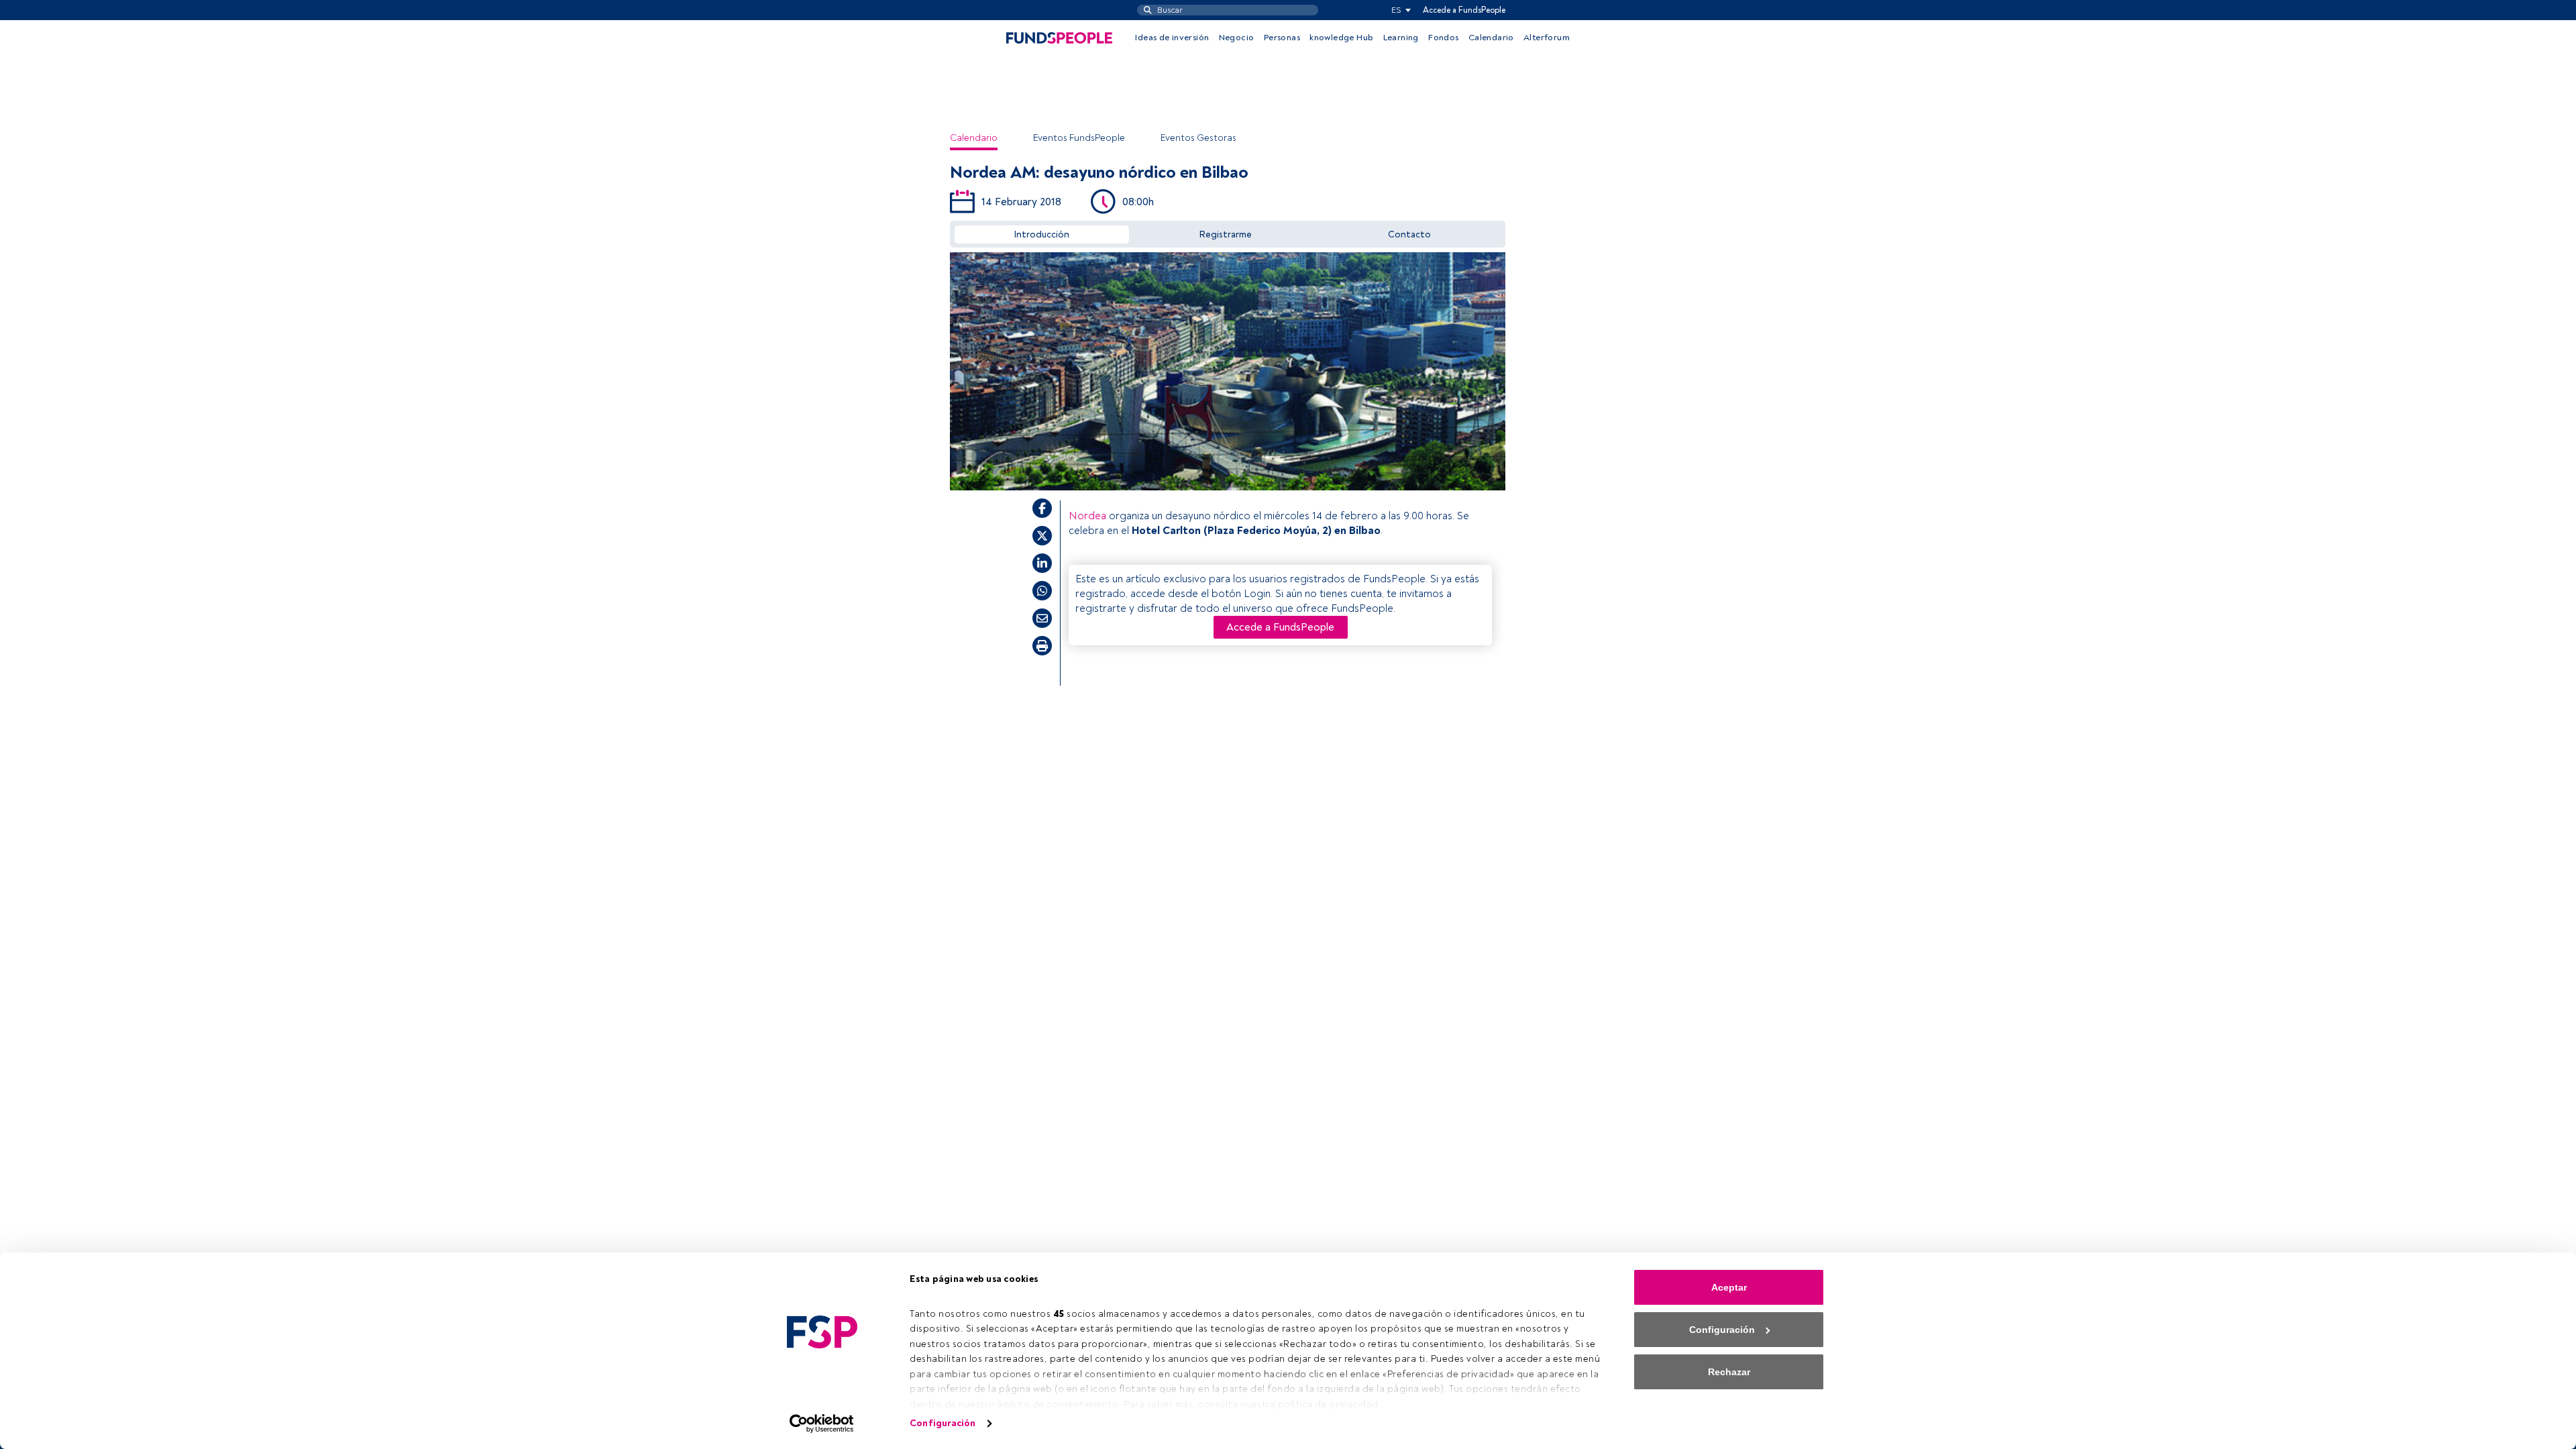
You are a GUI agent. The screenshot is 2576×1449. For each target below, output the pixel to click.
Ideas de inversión (1172, 38)
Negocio (1237, 38)
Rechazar (1729, 1372)
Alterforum (1547, 38)
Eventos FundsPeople (1079, 138)
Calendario (1491, 38)
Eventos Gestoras (1198, 138)
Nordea (1087, 516)
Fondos (1443, 38)
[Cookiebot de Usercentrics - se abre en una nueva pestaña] (822, 1424)
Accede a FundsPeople (1464, 10)
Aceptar (1729, 1287)
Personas (1282, 38)
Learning (1401, 38)
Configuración (943, 1423)
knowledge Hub (1341, 38)
